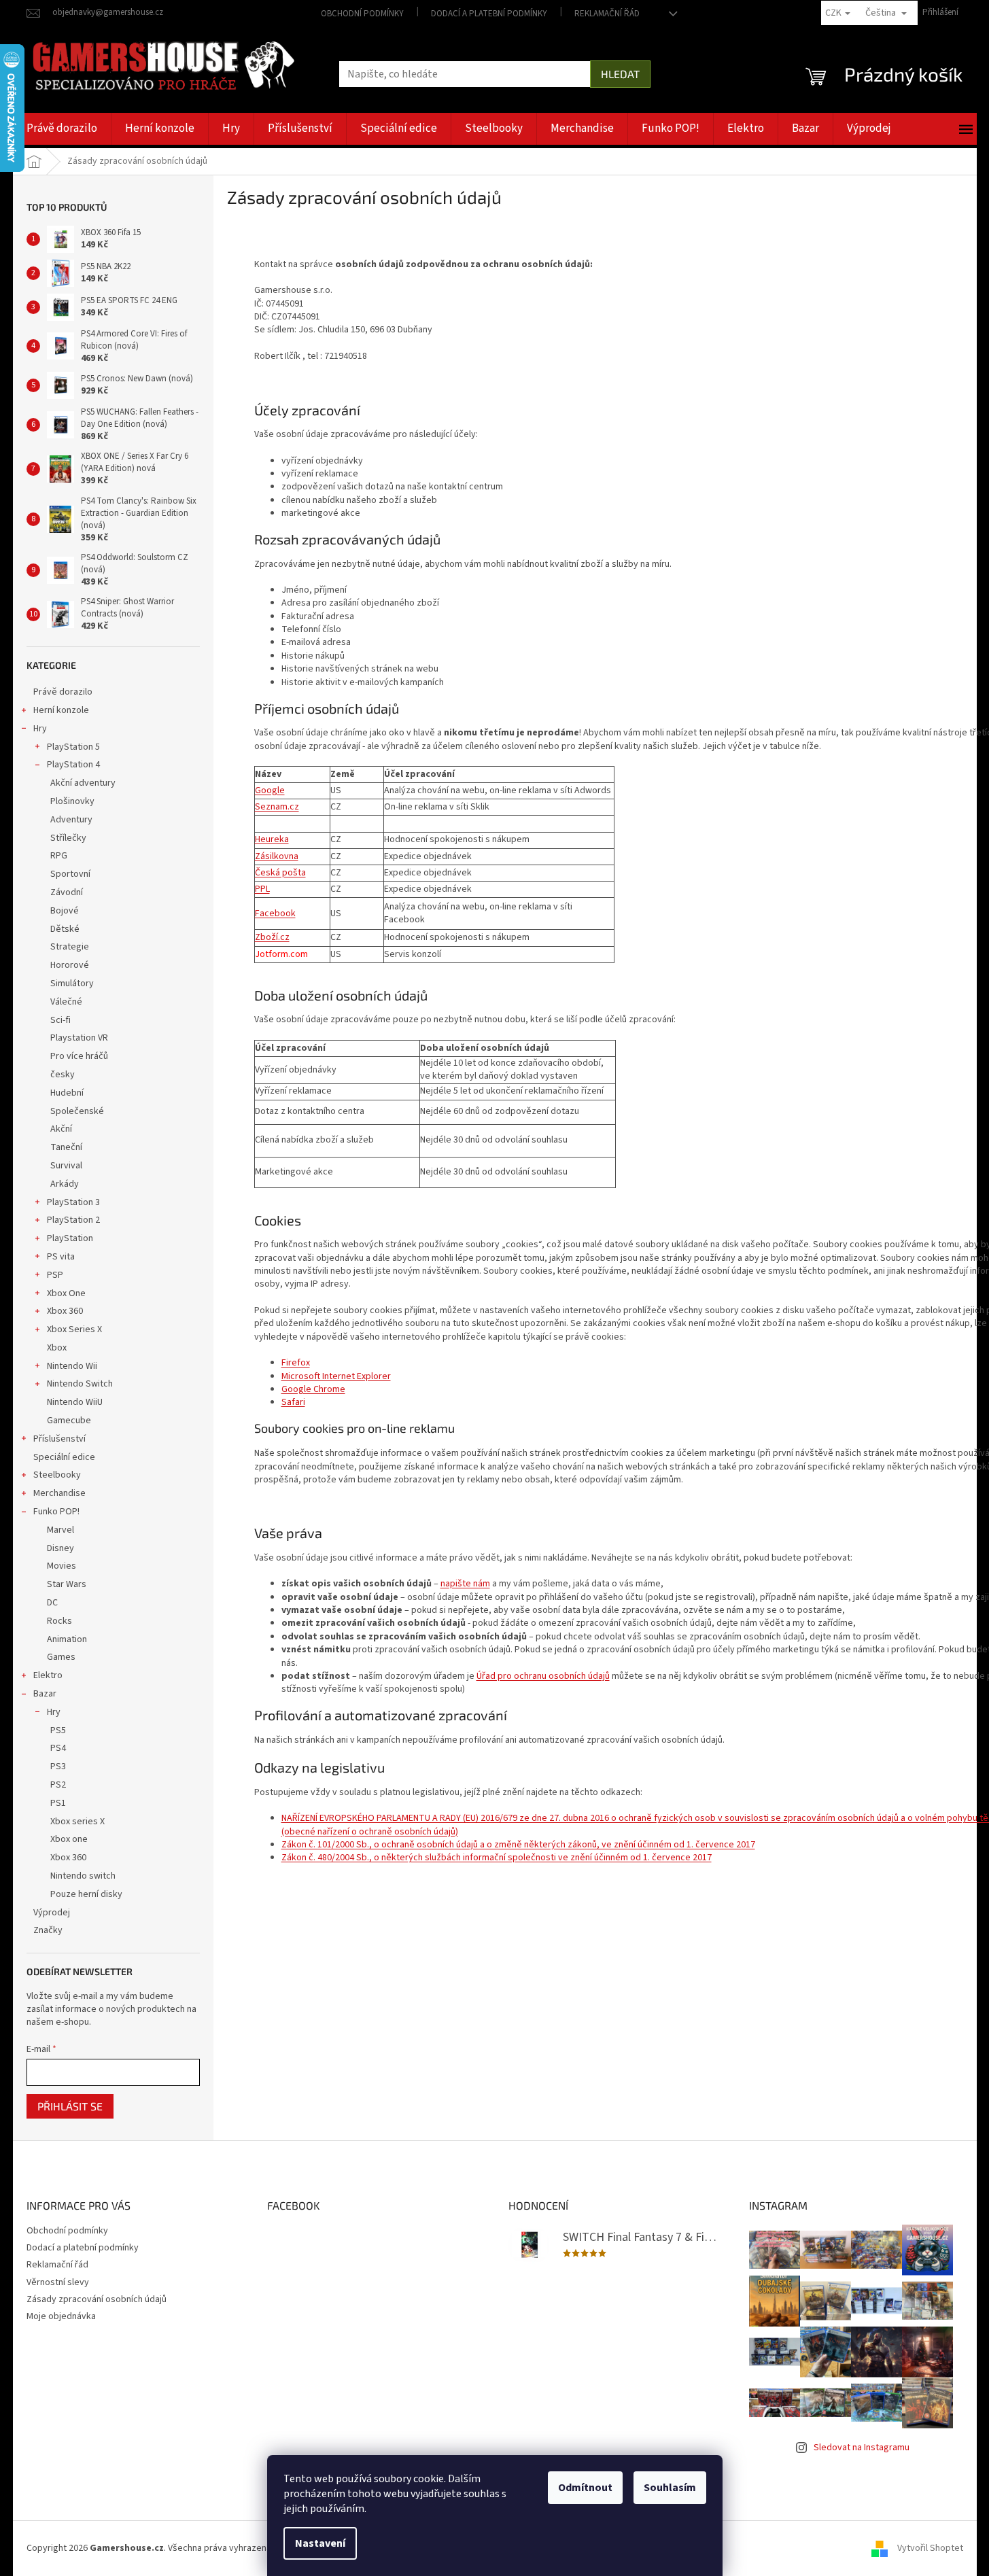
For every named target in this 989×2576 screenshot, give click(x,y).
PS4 (58, 1748)
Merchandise (59, 1493)
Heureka (272, 839)
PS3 (58, 1766)
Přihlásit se (70, 2106)
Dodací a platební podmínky (489, 14)
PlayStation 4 (73, 765)
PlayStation (70, 1238)
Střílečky (68, 838)
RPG (59, 856)
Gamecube (69, 1421)
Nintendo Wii (72, 1366)
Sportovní (70, 874)
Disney (60, 1548)
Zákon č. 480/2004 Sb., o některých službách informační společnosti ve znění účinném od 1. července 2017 (497, 1858)
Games (61, 1657)
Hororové (70, 965)
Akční (61, 1129)
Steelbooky (57, 1475)
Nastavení (320, 2543)
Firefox (296, 1363)
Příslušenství (59, 1439)
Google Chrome (313, 1389)
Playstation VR (79, 1038)
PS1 (58, 1803)
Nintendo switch (83, 1876)
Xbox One (66, 1293)
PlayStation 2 (73, 1220)
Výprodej (52, 1913)
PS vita (61, 1257)
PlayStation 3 (73, 1202)
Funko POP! (56, 1512)
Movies (62, 1566)
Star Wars (67, 1584)
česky (63, 1075)
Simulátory (72, 984)
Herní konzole (61, 710)
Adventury (71, 820)
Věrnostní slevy (58, 2282)
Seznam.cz (277, 807)
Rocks (59, 1621)
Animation (67, 1639)
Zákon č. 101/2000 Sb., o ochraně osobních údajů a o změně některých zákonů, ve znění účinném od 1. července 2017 (518, 1845)
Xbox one (69, 1839)
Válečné (66, 1002)
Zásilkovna (277, 856)
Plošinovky (72, 801)
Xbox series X (77, 1822)
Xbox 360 (65, 1311)
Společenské (77, 1111)
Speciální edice (64, 1457)
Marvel (60, 1530)
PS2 (58, 1785)
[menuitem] (62, 129)
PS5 (58, 1730)
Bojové (65, 911)
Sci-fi (60, 1020)
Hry (40, 729)
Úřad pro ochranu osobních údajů (543, 1676)
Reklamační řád (607, 14)
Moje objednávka (61, 2316)
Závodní (67, 892)
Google (270, 790)
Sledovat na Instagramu (862, 2448)
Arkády (65, 1184)
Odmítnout (585, 2488)
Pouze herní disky (86, 1894)
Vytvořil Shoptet (930, 2548)
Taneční (66, 1147)
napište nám (465, 1584)
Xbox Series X (74, 1329)
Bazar (45, 1694)
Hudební (67, 1093)
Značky (48, 1930)
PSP (55, 1275)
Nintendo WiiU (75, 1402)
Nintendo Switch (80, 1384)
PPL (262, 889)
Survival (66, 1166)
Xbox (57, 1348)
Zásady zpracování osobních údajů (97, 2299)
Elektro (48, 1675)
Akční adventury (83, 783)
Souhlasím (670, 2488)
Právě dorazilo (63, 692)
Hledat (620, 74)
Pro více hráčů (79, 1056)
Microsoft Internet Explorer (336, 1376)
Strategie (70, 947)
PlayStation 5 (73, 747)
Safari (293, 1402)
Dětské (65, 929)
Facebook (275, 913)
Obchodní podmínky (362, 14)
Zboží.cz (272, 937)
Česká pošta (280, 873)
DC (52, 1603)
